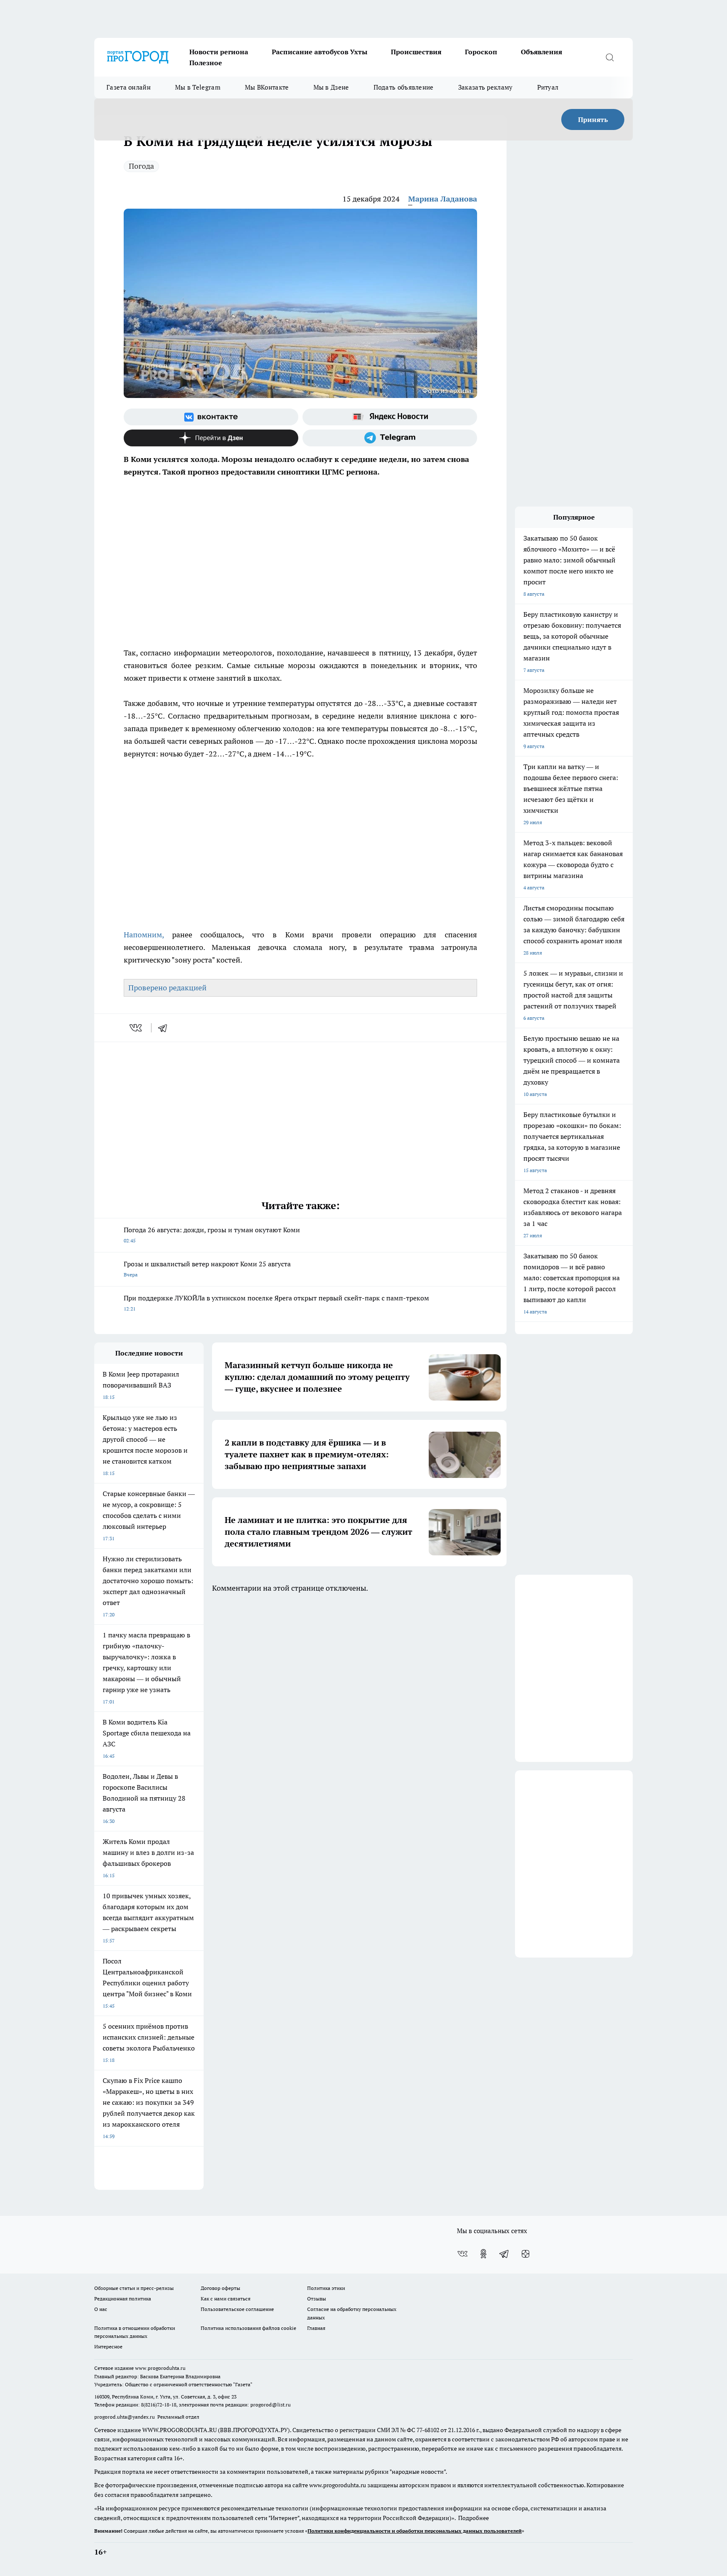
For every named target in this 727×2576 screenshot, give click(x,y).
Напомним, (144, 935)
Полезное (206, 63)
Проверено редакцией (167, 988)
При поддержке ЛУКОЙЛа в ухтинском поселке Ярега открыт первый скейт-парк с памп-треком (276, 1303)
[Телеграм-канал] (390, 438)
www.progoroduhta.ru (160, 2368)
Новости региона (219, 52)
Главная (316, 2328)
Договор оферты (220, 2288)
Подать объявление (404, 87)
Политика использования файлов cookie (248, 2328)
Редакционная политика (123, 2299)
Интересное (108, 2347)
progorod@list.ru (271, 2405)
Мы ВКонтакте (267, 87)
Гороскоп (481, 52)
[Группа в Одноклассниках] (483, 2254)
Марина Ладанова (443, 199)
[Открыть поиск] (610, 57)
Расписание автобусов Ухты (320, 52)
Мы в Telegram (198, 87)
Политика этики (326, 2288)
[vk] (137, 1028)
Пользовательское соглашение (237, 2309)
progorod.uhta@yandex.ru (125, 2417)
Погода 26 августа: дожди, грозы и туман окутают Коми (212, 1235)
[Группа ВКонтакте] (211, 417)
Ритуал (548, 87)
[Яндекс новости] (390, 417)
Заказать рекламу (486, 87)
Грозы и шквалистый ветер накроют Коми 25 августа (207, 1269)
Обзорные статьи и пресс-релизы (134, 2288)
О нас (101, 2309)
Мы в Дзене (331, 87)
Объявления (541, 52)
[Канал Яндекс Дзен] (211, 438)
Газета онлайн (129, 87)
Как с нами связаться (226, 2299)
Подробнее (474, 2518)
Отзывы (317, 2299)
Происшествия (416, 52)
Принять (593, 119)
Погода (141, 166)
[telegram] (165, 1028)
